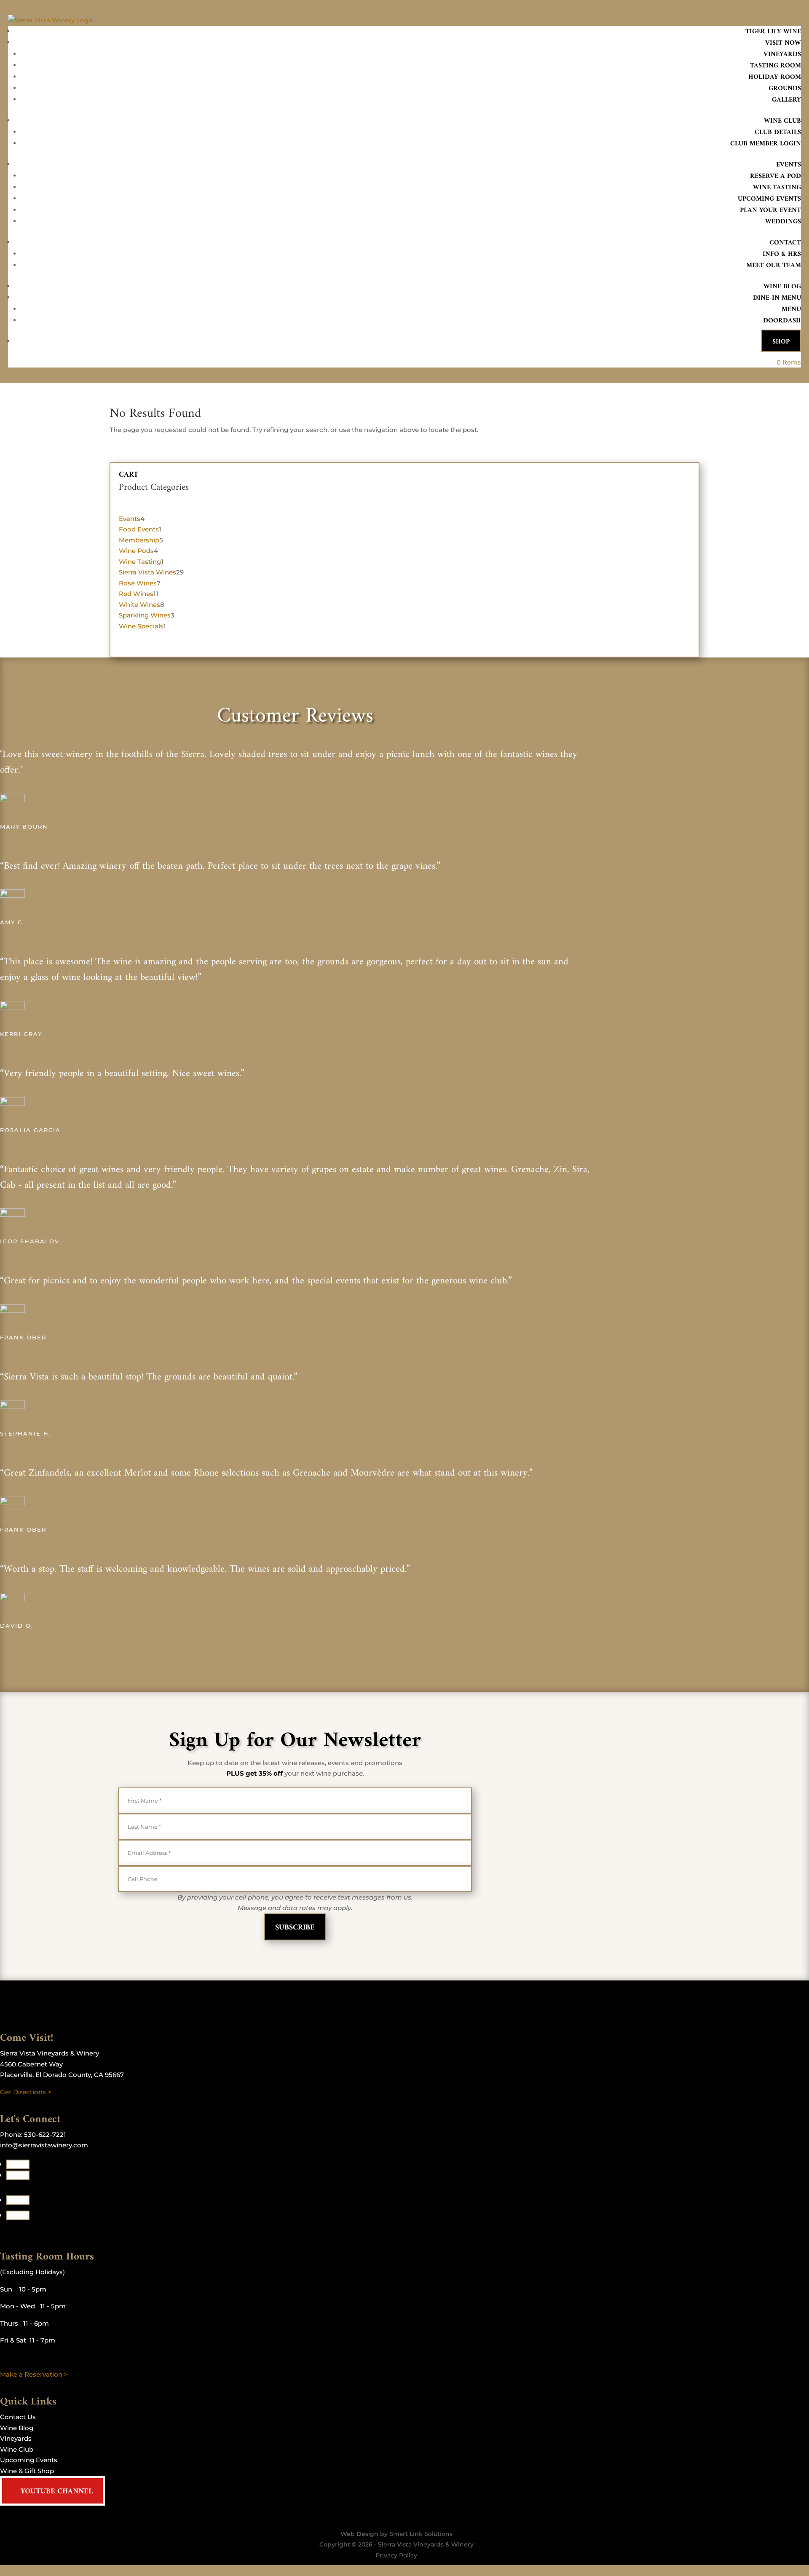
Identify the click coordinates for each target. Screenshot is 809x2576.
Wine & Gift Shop (27, 2471)
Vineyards (782, 54)
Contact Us (18, 2417)
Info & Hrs (782, 254)
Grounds (785, 89)
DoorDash (782, 321)
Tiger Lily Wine (773, 32)
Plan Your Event (770, 210)
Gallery (786, 100)
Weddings (783, 222)
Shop (781, 342)
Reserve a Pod (776, 176)
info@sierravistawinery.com (44, 2145)
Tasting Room (776, 66)
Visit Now (783, 43)
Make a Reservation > (34, 2374)
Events (789, 165)
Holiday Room (775, 77)
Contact (785, 243)
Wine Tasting (777, 188)
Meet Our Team (774, 266)
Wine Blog (782, 287)
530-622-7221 (45, 2135)
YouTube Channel (57, 2491)
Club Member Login (766, 144)
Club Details (778, 132)
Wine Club (782, 121)
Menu (791, 309)
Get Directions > (26, 2092)
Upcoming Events (769, 199)
